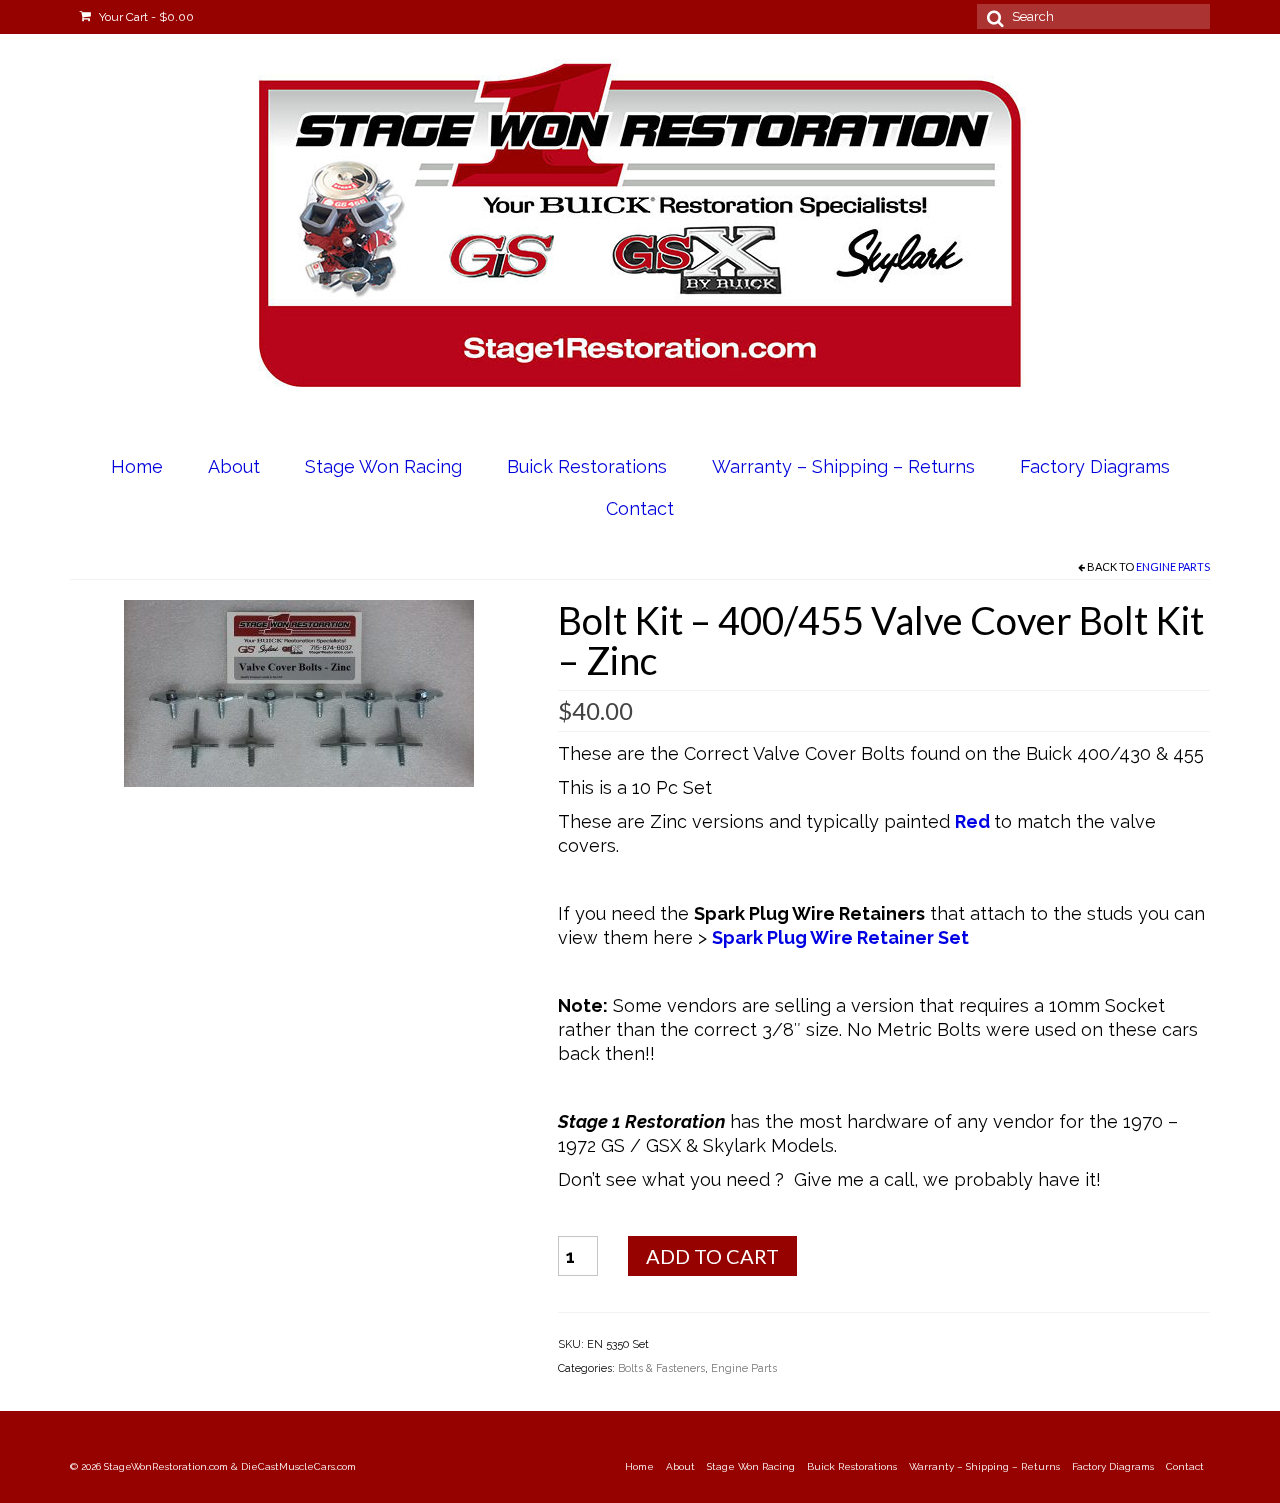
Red (972, 821)
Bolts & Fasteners (661, 1368)
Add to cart (712, 1256)
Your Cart (145, 17)
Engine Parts (1173, 566)
